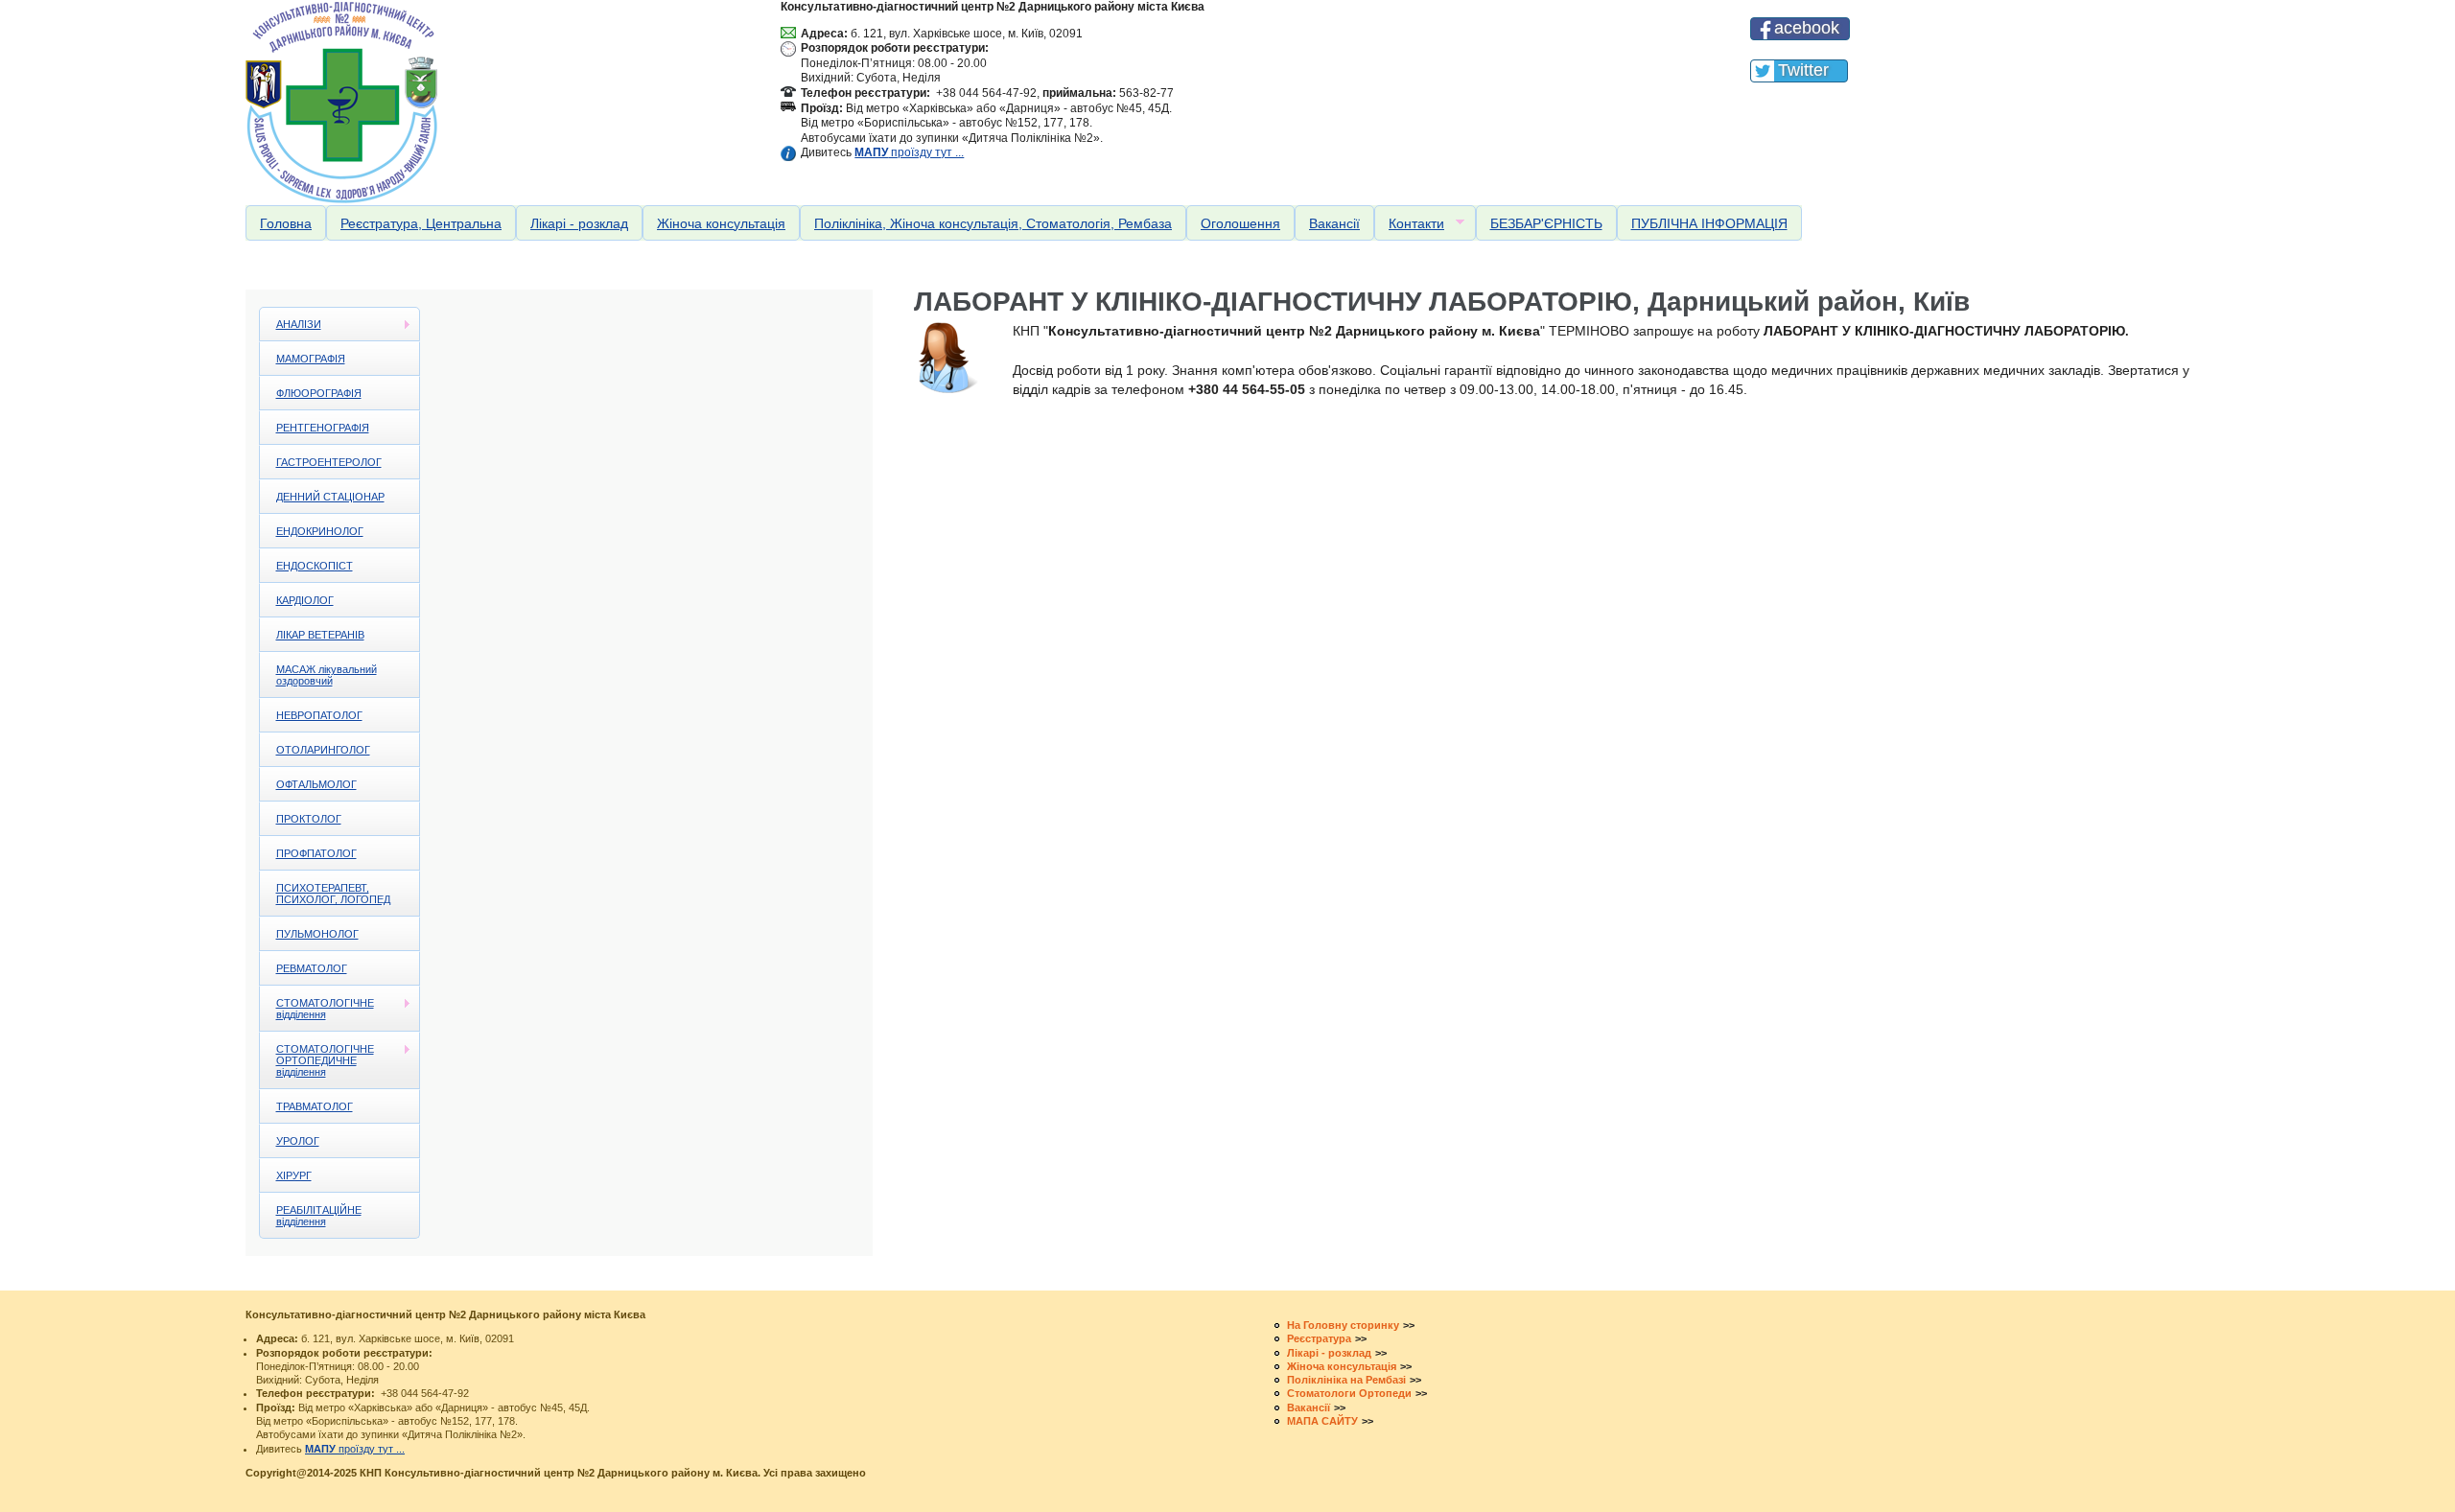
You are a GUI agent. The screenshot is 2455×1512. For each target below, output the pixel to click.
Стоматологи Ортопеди (1349, 1393)
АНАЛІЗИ (291, 325)
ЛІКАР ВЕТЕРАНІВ (320, 635)
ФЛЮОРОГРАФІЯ (319, 393)
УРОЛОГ (298, 1141)
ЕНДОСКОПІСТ (315, 566)
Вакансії (1334, 223)
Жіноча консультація (721, 223)
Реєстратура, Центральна (421, 223)
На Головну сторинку (1343, 1325)
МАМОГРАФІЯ (311, 359)
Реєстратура (1319, 1338)
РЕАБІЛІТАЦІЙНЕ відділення (319, 1216)
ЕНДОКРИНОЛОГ (320, 531)
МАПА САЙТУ (1322, 1421)
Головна (286, 223)
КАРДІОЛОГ (305, 600)
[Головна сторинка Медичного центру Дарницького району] (496, 102)
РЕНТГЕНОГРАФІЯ (323, 428)
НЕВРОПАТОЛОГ (319, 715)
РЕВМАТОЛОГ (312, 968)
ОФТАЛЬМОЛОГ (316, 784)
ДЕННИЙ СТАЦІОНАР (330, 497)
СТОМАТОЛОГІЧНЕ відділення (317, 1009)
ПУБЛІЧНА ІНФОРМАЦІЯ (1709, 223)
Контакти (1409, 224)
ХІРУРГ (294, 1175)
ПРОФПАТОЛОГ (316, 853)
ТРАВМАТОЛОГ (315, 1106)
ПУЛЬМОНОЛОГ (317, 934)
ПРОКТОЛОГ (309, 819)
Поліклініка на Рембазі (1346, 1380)
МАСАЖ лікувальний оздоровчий (327, 675)
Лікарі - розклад (579, 223)
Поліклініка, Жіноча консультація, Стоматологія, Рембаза (993, 223)
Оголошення (1240, 223)
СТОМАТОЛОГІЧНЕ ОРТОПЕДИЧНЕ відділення (317, 1060)
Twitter (1803, 70)
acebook (1807, 28)
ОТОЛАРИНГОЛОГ (323, 750)
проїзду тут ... (909, 152)
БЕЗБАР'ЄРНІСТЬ (1546, 223)
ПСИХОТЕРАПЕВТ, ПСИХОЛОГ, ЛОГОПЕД (333, 894)
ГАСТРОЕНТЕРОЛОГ (329, 462)
